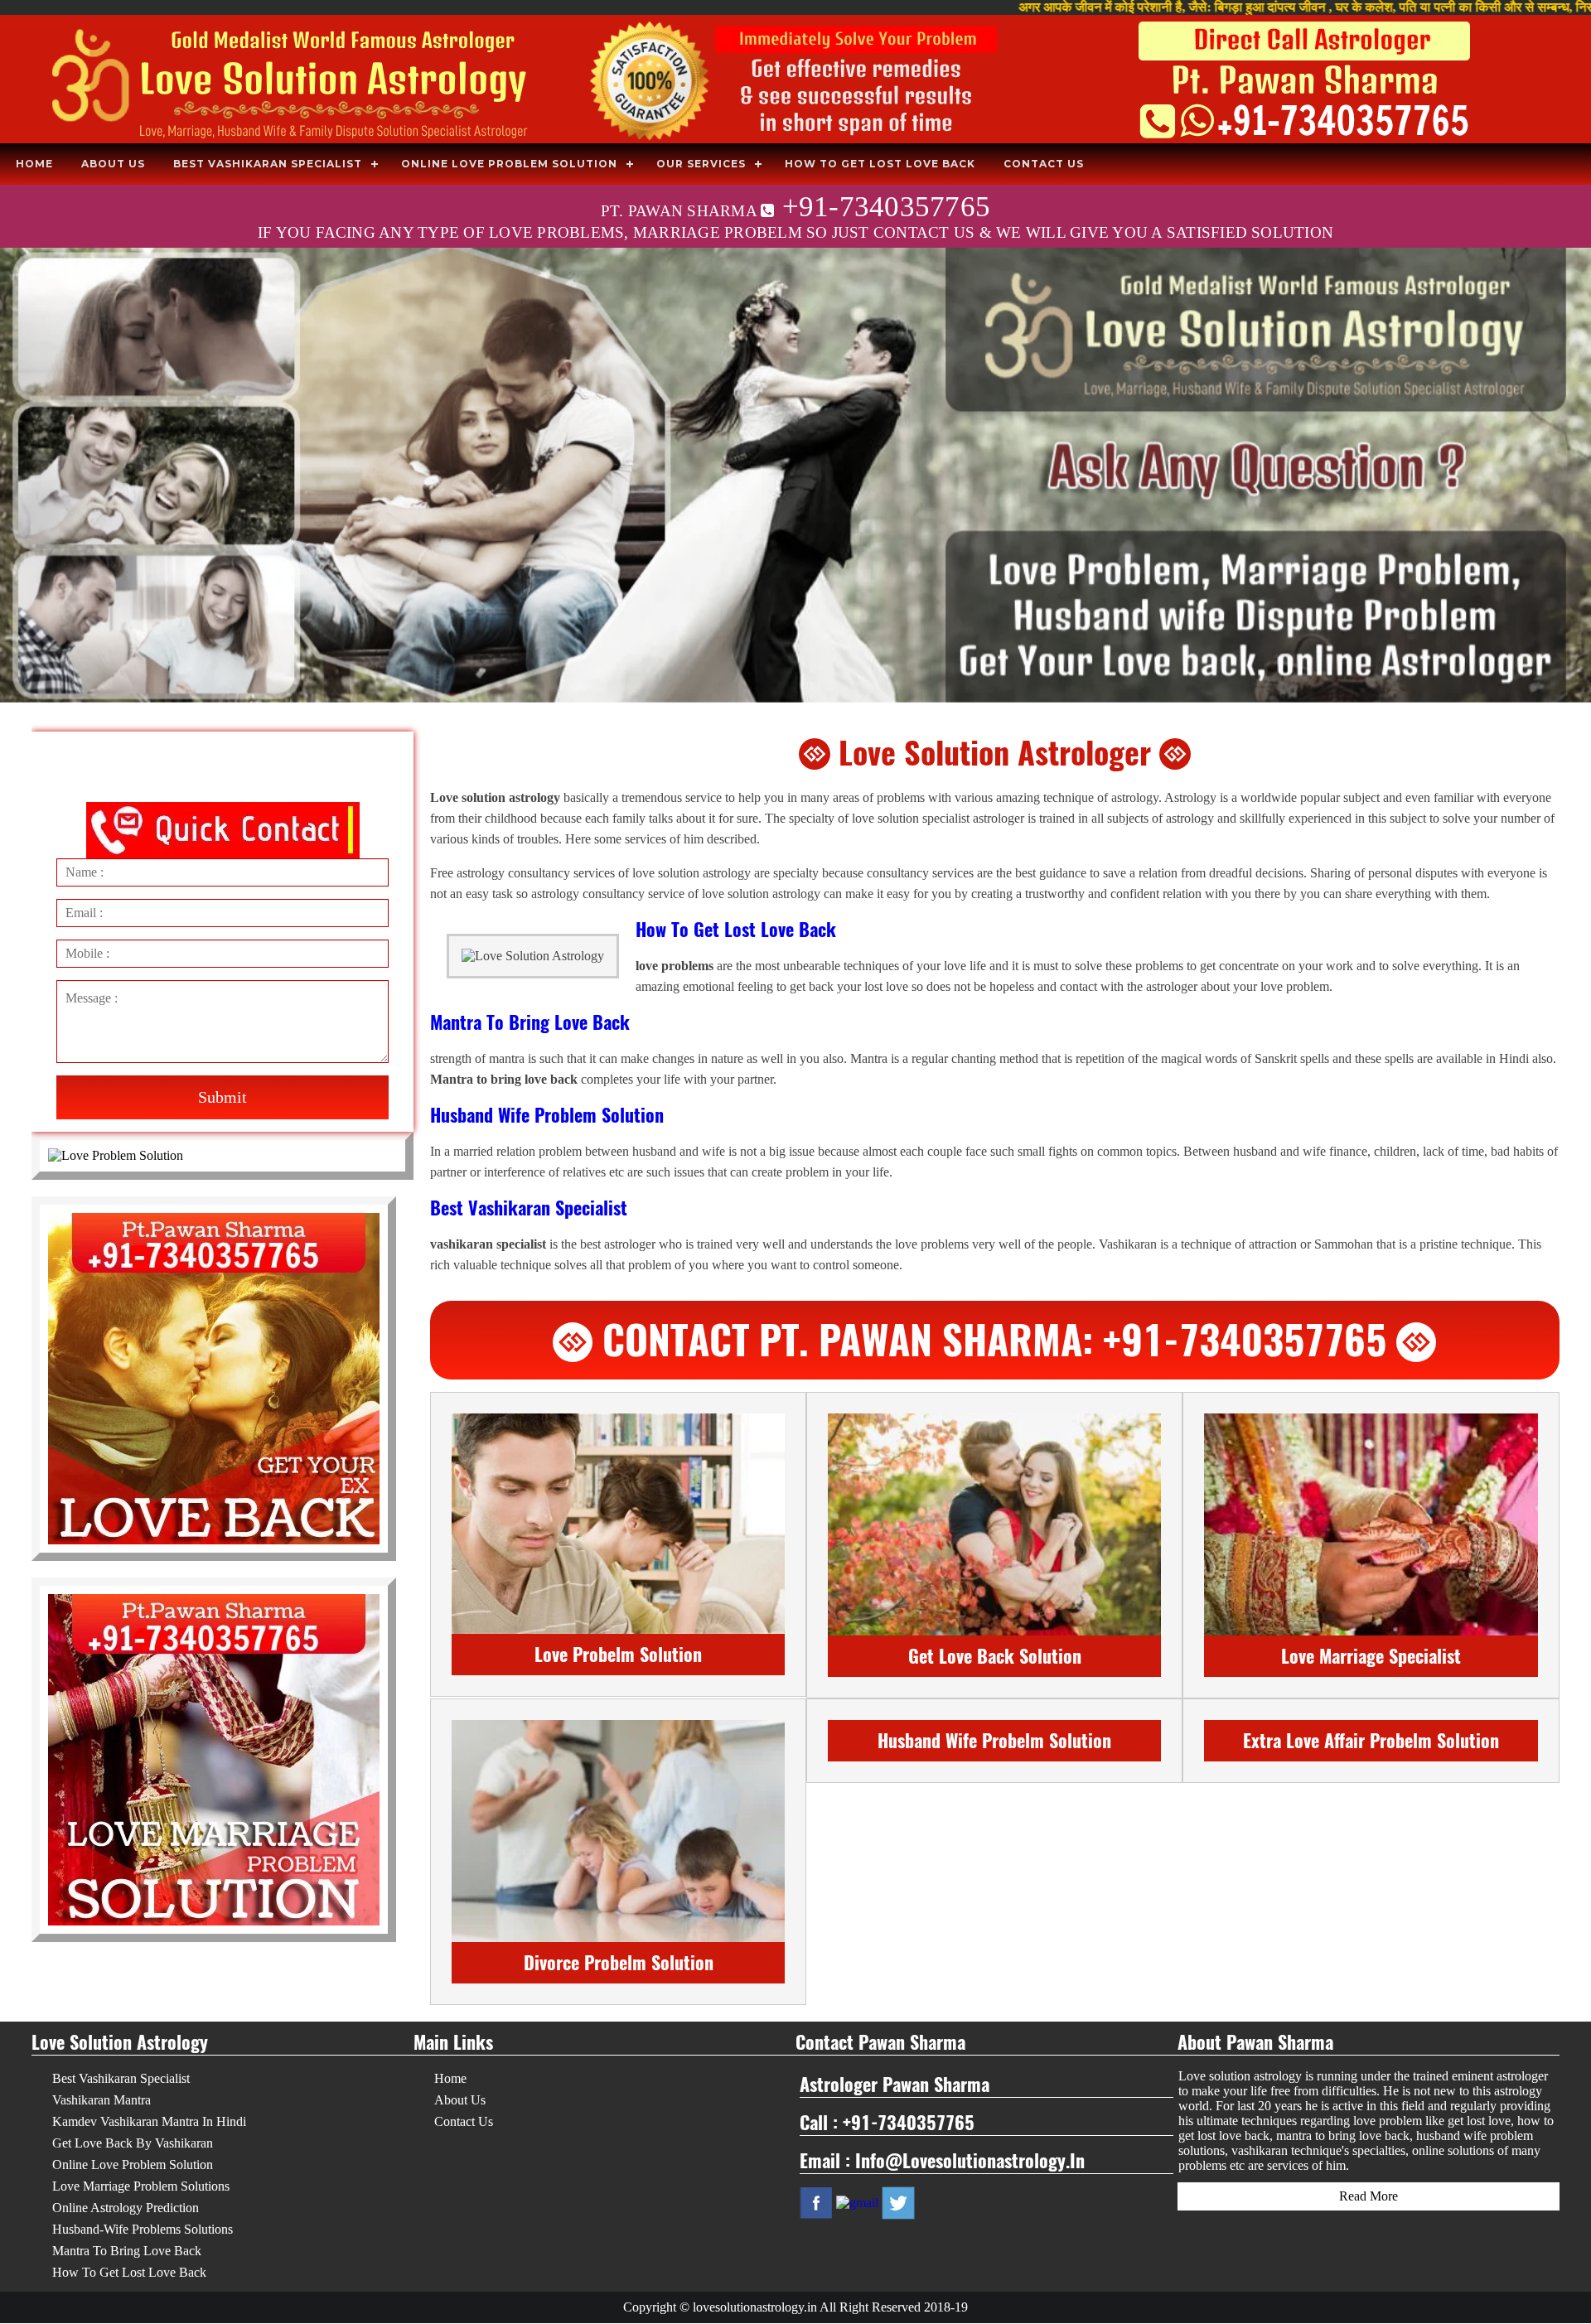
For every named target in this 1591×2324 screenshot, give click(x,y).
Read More (1369, 2196)
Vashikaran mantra (102, 2100)
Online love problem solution (509, 164)
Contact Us (1044, 164)
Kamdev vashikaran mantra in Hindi (149, 2121)
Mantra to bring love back (127, 2251)
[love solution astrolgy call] (795, 81)
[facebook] (816, 2201)
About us (113, 164)
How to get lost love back (880, 164)
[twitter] (898, 2201)
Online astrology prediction (126, 2208)
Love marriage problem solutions (141, 2186)
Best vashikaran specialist (268, 164)
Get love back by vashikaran (133, 2143)
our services (701, 164)
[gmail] (857, 2201)
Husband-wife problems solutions (143, 2229)
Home (34, 164)
